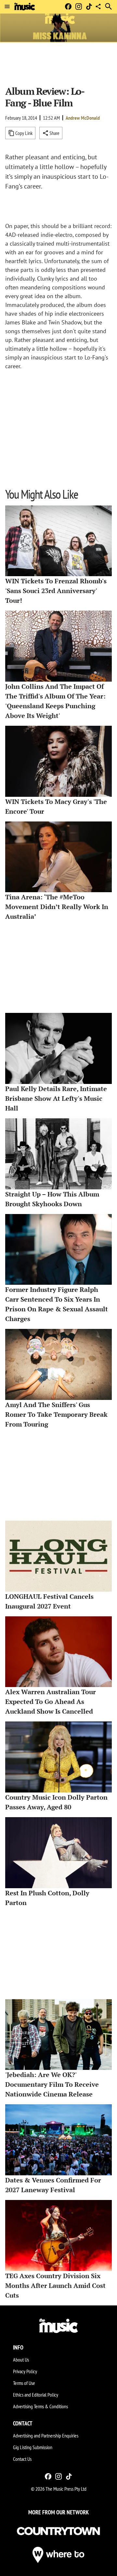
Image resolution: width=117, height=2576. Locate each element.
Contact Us (22, 2459)
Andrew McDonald (83, 118)
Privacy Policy (25, 2371)
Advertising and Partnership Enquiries (46, 2436)
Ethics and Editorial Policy (36, 2395)
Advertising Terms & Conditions (40, 2406)
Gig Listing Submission (33, 2447)
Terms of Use (24, 2383)
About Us (21, 2360)
